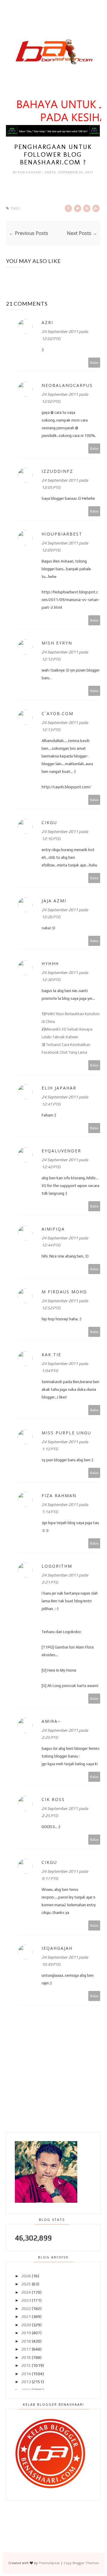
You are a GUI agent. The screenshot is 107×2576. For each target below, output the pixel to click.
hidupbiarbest (62, 534)
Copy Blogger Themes (81, 2563)
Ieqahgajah (57, 1948)
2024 (26, 2292)
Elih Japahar (59, 1088)
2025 (26, 2284)
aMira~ (51, 1721)
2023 (26, 2300)
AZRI (47, 322)
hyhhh (50, 963)
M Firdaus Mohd (64, 1292)
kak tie (51, 1355)
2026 (26, 2276)
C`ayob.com (58, 713)
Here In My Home (62, 1670)
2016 (26, 2357)
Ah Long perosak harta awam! (73, 1686)
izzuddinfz (57, 471)
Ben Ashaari (30, 172)
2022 (26, 2309)
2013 (26, 2382)
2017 (26, 2349)
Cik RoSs (53, 1799)
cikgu (49, 822)
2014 (26, 2374)
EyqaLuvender (61, 1151)
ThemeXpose (49, 2563)
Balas (94, 362)
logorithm (57, 1566)
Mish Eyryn (57, 643)
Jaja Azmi (54, 901)
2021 (26, 2317)
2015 (26, 2365)
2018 (26, 2341)
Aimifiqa (53, 1229)
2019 (26, 2333)
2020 (26, 2325)
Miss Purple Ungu (66, 1433)
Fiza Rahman (59, 1496)
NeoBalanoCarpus (67, 385)
